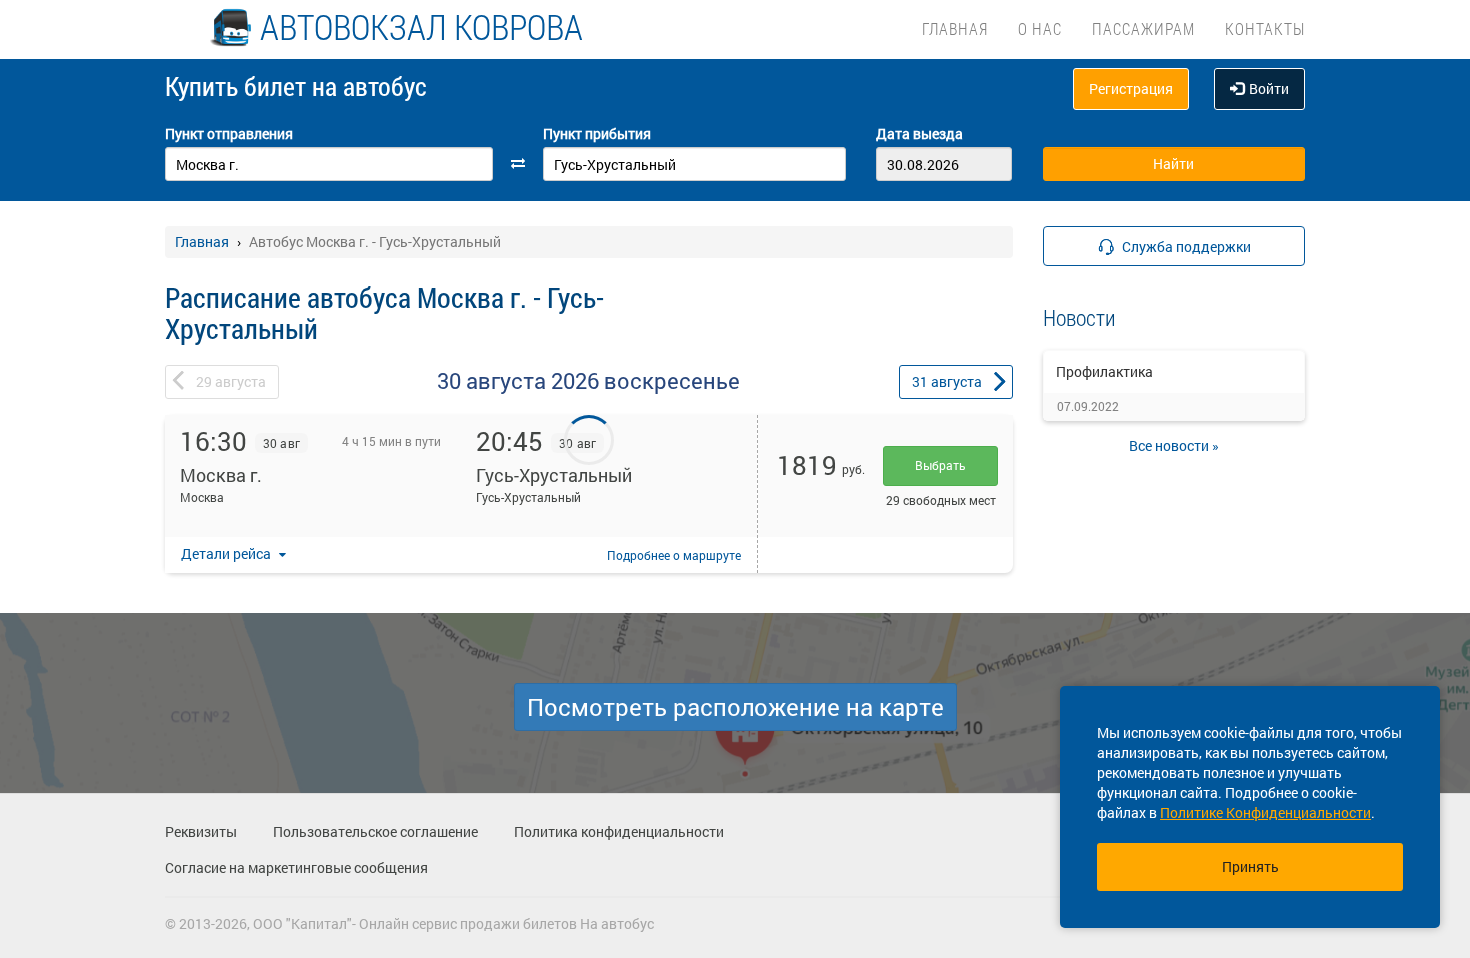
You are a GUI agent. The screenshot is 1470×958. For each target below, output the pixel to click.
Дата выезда (919, 133)
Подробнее (674, 555)
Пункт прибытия (597, 133)
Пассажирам (1143, 28)
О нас (1040, 28)
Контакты (1265, 28)
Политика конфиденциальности (619, 831)
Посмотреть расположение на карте (735, 707)
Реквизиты (201, 831)
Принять (1250, 866)
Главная (955, 28)
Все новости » (1174, 445)
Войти (1269, 88)
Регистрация (1131, 88)
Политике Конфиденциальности (1265, 812)
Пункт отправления (229, 133)
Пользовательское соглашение (375, 831)
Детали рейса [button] (227, 553)
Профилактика (1104, 371)
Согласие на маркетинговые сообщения (296, 867)
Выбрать (940, 465)
